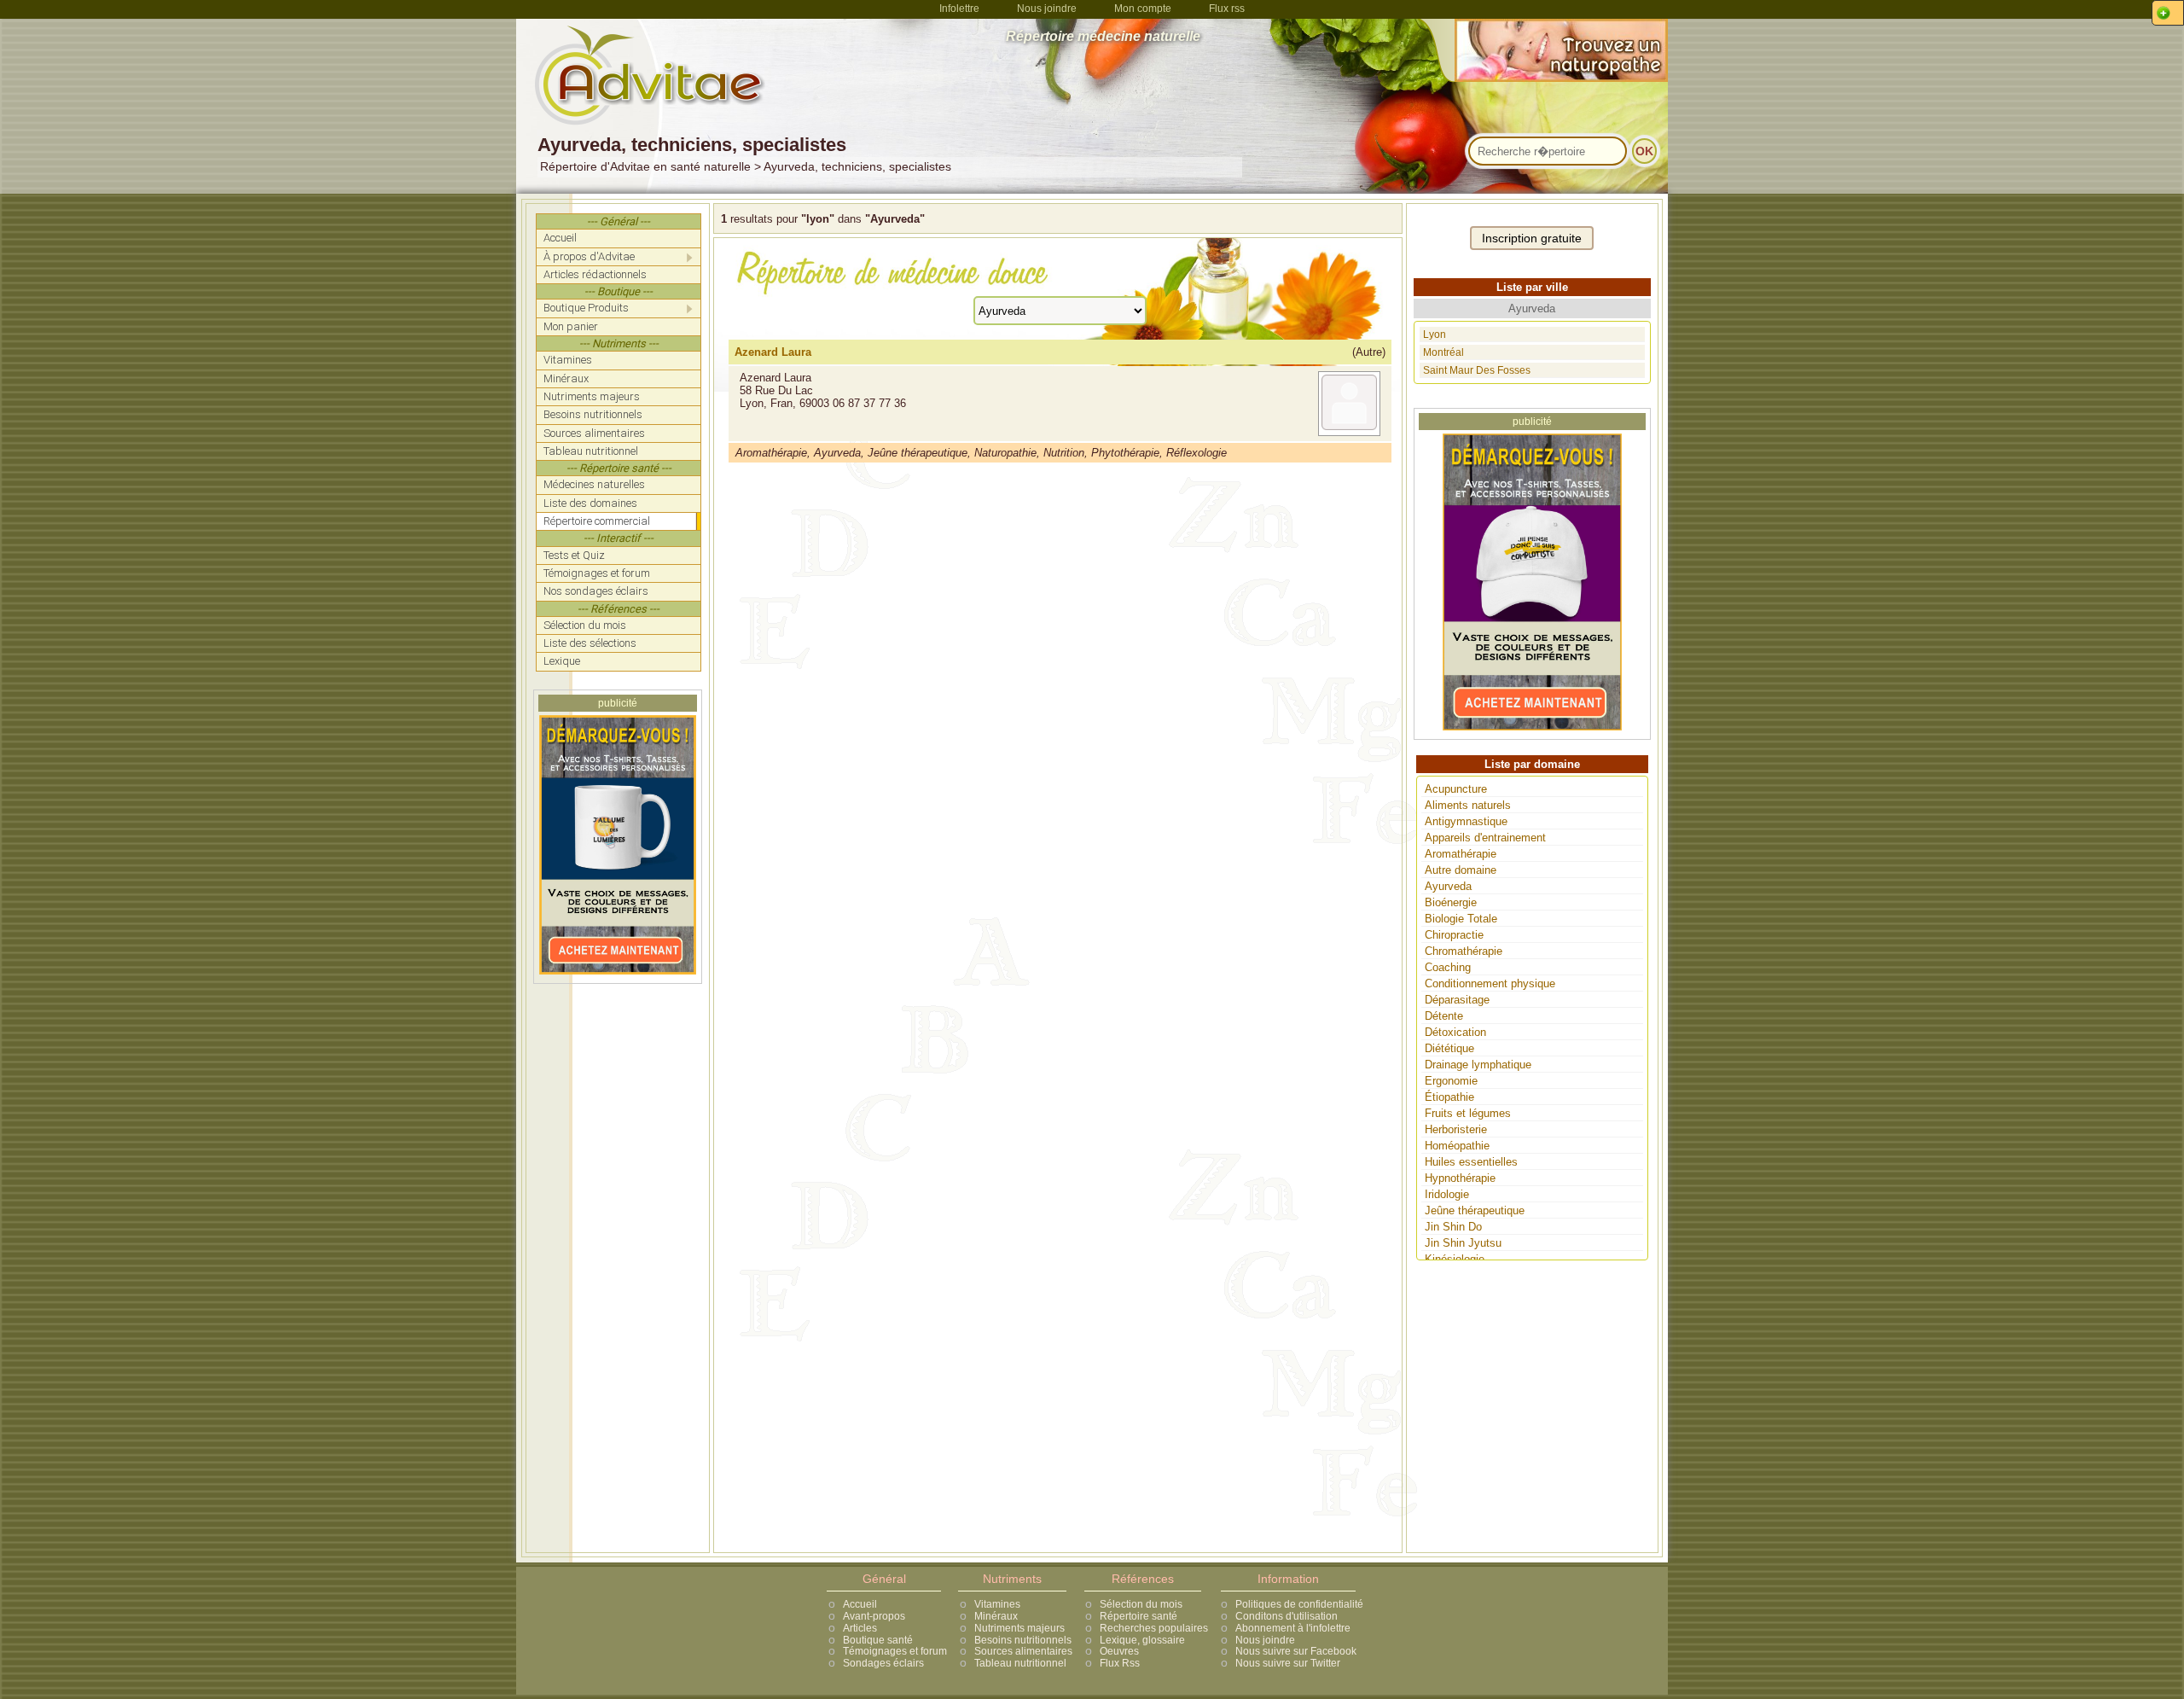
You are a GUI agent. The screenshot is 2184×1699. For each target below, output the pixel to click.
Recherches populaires (1154, 1628)
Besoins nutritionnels (1023, 1640)
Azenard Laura (773, 352)
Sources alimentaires (1023, 1651)
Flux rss (1227, 9)
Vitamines (997, 1604)
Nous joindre (1047, 9)
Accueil (860, 1604)
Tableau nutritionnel (1020, 1663)
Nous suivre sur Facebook (1296, 1651)
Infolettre (959, 9)
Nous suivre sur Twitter (1288, 1663)
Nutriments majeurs (1019, 1628)
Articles (860, 1628)
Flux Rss (1120, 1663)
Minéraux (996, 1616)
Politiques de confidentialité (1299, 1604)
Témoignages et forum (895, 1651)
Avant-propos (874, 1616)
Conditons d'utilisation (1287, 1616)
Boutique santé (878, 1640)
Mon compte (1143, 9)
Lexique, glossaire (1142, 1640)
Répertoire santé (1138, 1616)
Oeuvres (1119, 1651)
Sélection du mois (1141, 1604)
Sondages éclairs (883, 1663)
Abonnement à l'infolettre (1293, 1628)
